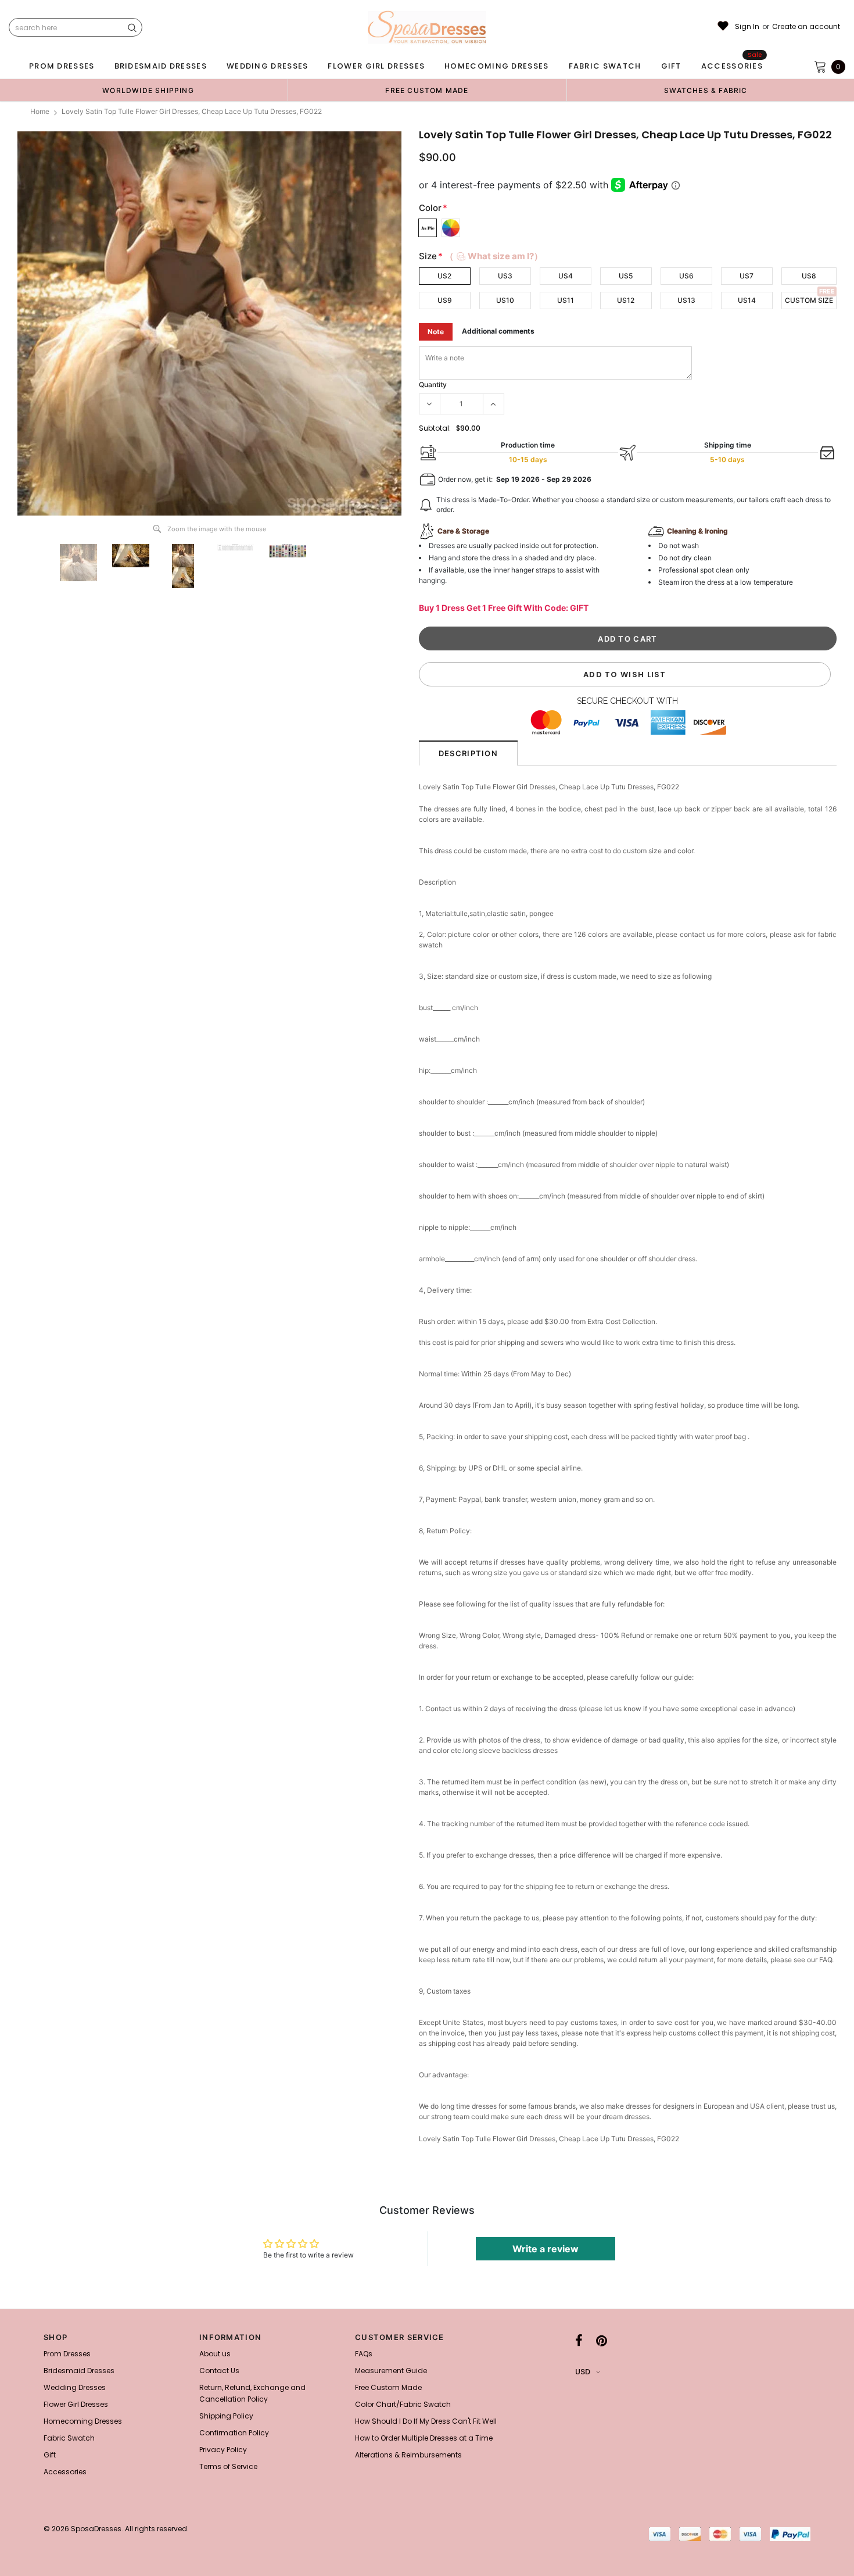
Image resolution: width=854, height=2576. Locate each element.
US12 (626, 300)
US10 (505, 300)
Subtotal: (435, 428)
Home (40, 111)
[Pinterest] (602, 2341)
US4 (566, 276)
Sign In (747, 27)
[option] (148, 90)
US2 (444, 276)
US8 (809, 276)
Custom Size (809, 300)
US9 (445, 300)
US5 (626, 276)
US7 (747, 276)
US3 (505, 276)
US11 (566, 300)
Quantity (433, 384)
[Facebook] (579, 2341)
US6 (686, 276)
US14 (747, 300)
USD (583, 2372)
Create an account (806, 27)
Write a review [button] (546, 2249)
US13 (686, 300)
